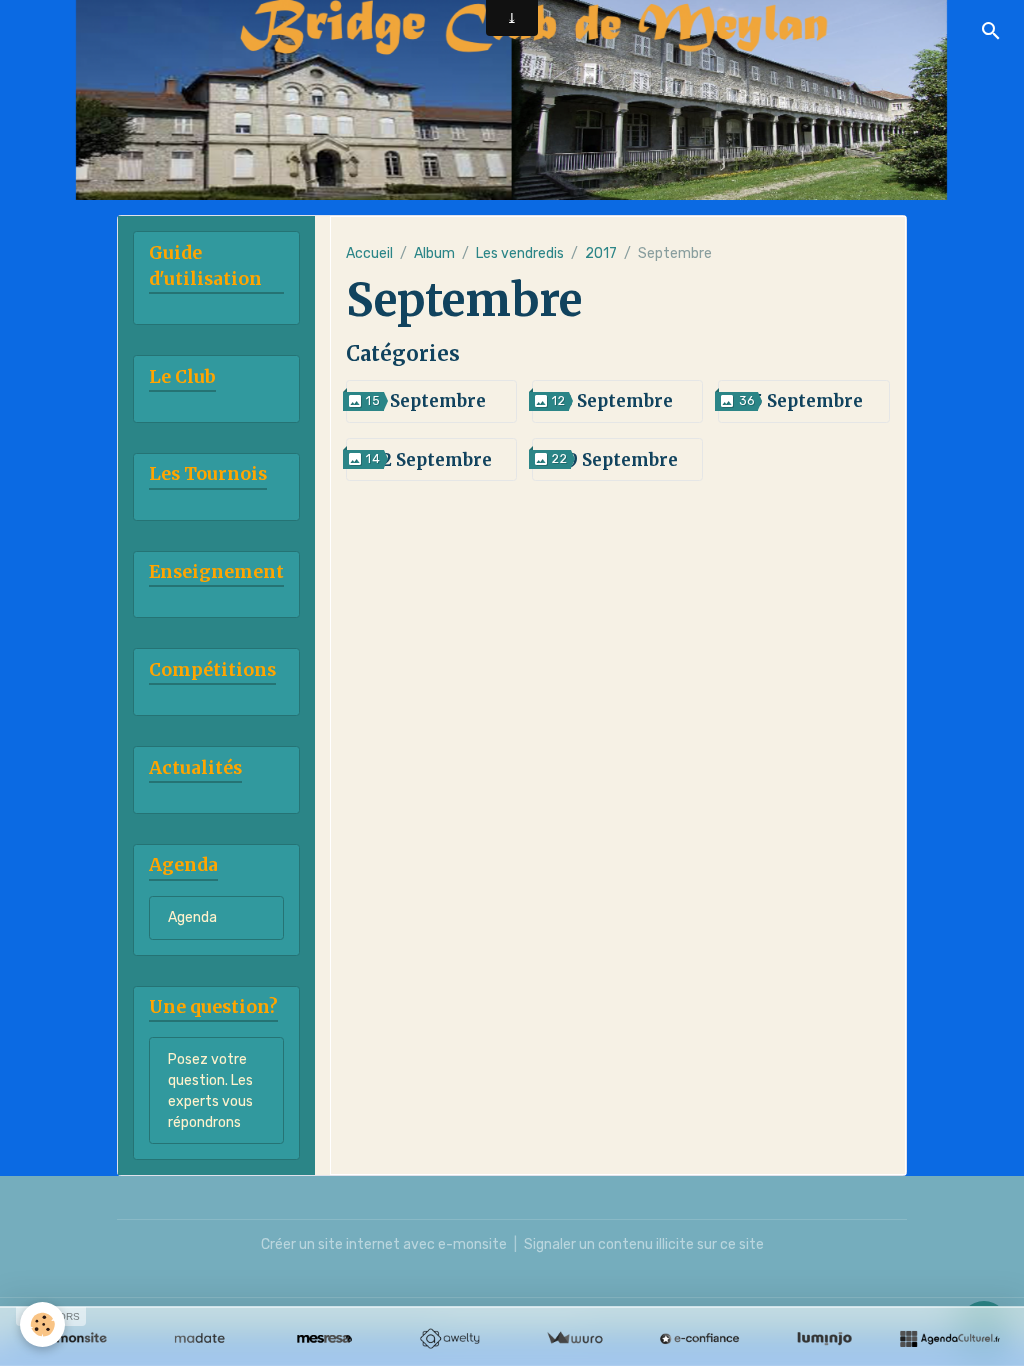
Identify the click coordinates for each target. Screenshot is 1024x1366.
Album (434, 253)
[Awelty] (449, 1339)
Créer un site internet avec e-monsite (384, 1244)
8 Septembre (617, 401)
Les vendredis (520, 253)
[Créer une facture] (574, 1339)
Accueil (369, 253)
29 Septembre (617, 460)
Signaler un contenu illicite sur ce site (644, 1244)
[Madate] (199, 1339)
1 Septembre (432, 401)
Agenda (192, 917)
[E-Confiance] (699, 1339)
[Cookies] (42, 1324)
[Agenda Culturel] (949, 1339)
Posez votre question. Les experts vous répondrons (210, 1091)
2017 (601, 253)
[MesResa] (324, 1339)
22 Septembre (432, 460)
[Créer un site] (74, 1339)
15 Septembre (804, 401)
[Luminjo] (824, 1339)
